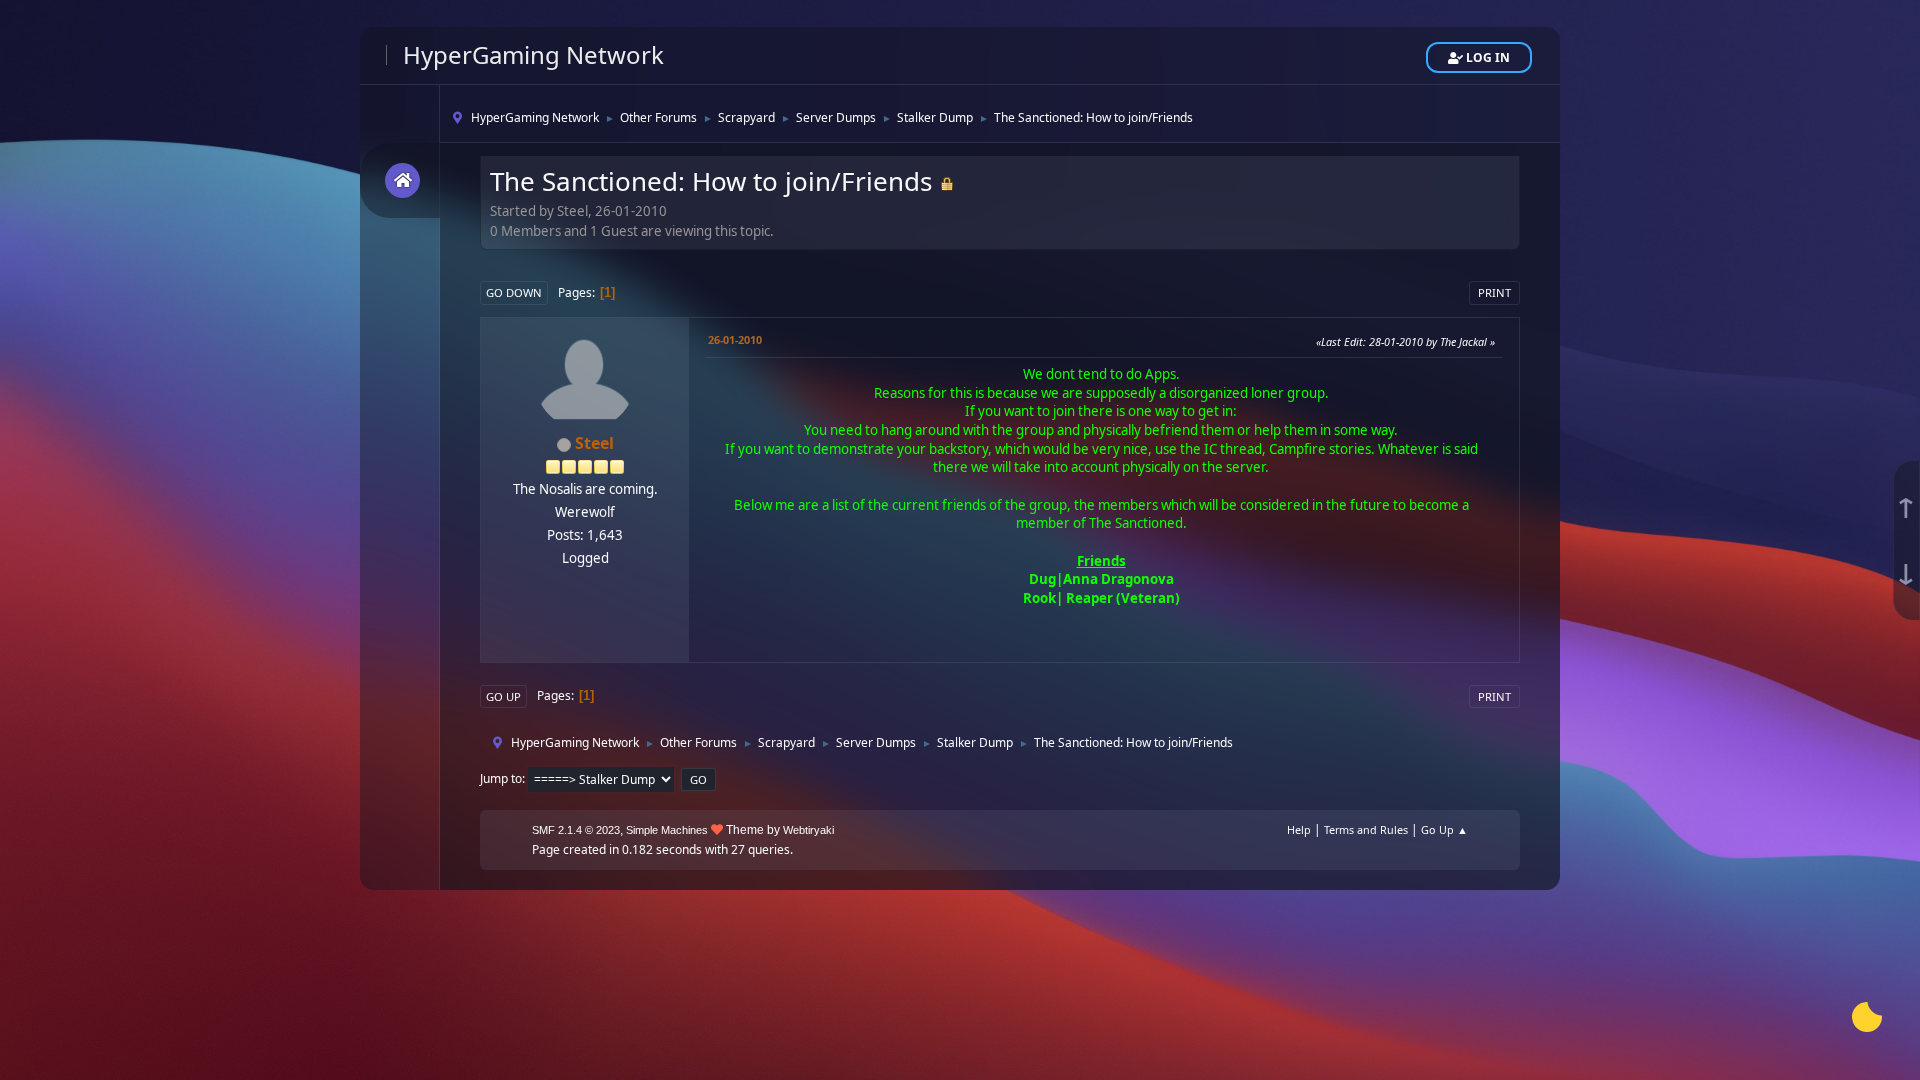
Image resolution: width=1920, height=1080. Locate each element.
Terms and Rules (1366, 829)
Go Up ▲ (1444, 829)
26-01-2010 (735, 339)
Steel (594, 443)
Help (1299, 829)
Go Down (514, 292)
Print (1494, 292)
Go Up (503, 696)
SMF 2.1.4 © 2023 (576, 830)
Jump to (501, 778)
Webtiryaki (808, 830)
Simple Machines (667, 830)
